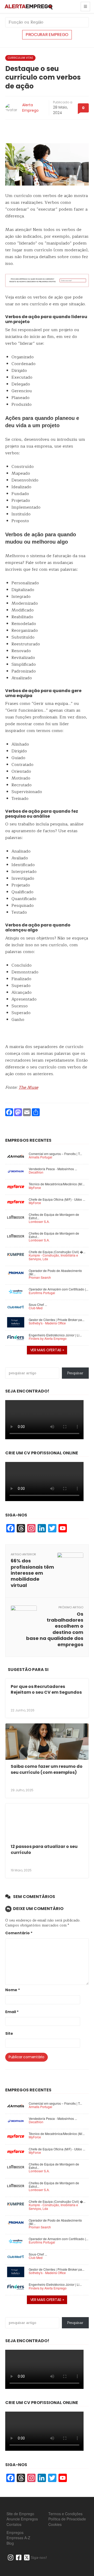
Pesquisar (75, 1373)
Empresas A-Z (18, 2538)
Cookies (55, 2524)
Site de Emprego (20, 2514)
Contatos (14, 2524)
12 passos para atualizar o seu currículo (44, 1849)
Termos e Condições (65, 2514)
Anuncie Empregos (22, 2519)
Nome (13, 1990)
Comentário (19, 1933)
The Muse (28, 1087)
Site (9, 2034)
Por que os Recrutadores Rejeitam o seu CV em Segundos (46, 1689)
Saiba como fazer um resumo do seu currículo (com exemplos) (47, 1769)
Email (12, 2012)
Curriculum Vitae (20, 58)
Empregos (15, 2532)
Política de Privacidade (67, 2519)
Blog (10, 2543)
